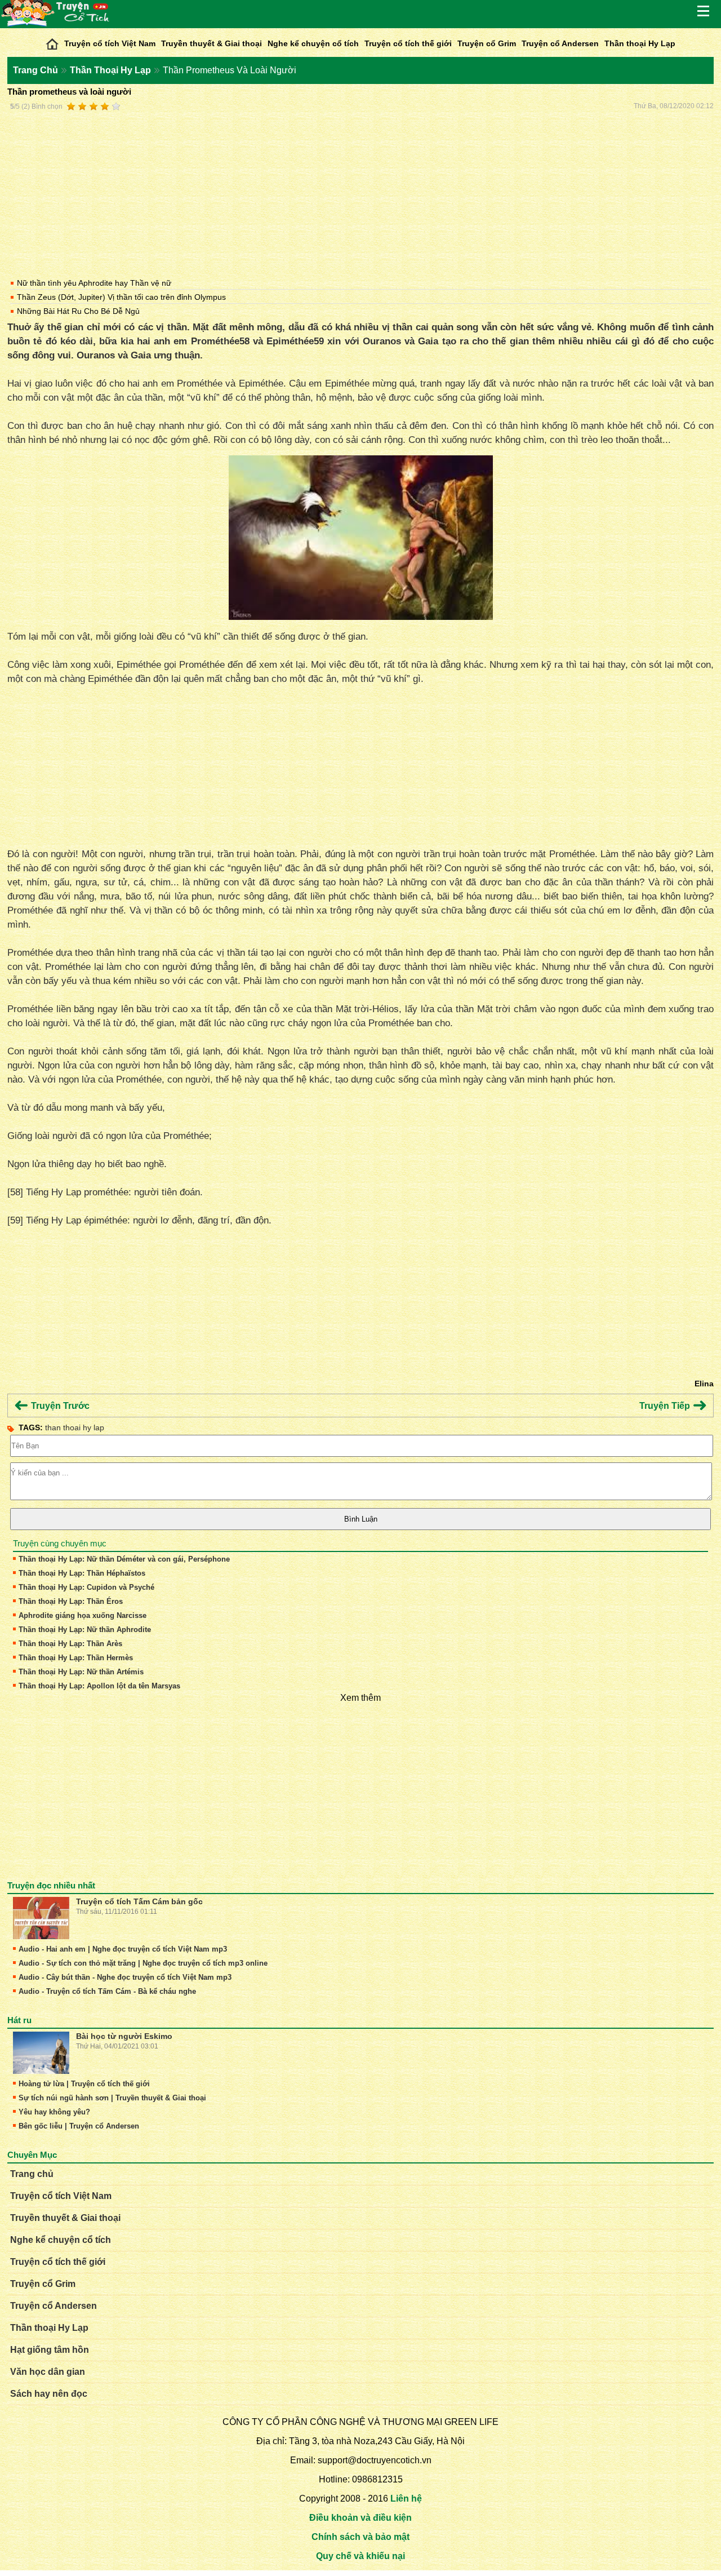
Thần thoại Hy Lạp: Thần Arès (70, 1644)
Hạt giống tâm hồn (50, 2350)
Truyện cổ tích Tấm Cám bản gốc (139, 1901)
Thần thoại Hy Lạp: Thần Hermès (76, 1658)
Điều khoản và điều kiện (360, 2518)
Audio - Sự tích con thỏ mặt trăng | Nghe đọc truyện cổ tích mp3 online (143, 1963)
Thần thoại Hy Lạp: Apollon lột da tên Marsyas (99, 1686)
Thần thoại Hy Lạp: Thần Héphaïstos (82, 1573)
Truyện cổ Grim (487, 43)
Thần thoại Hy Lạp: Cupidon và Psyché (86, 1587)
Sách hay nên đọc (49, 2394)
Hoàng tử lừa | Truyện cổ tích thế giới (84, 2084)
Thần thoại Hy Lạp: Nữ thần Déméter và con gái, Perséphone (124, 1559)
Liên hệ (406, 2499)
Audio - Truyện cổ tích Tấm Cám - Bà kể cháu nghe (107, 1991)
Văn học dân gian (48, 2372)
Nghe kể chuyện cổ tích (313, 43)
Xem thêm (360, 1698)
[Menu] (704, 11)
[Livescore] (52, 41)
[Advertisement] (360, 193)
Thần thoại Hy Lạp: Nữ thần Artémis (81, 1672)
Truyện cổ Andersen (560, 43)
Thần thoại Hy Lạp (640, 43)
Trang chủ (32, 2174)
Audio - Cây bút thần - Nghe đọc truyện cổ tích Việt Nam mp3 (125, 1977)
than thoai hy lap (75, 1427)
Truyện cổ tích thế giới (408, 43)
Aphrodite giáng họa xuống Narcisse (83, 1615)
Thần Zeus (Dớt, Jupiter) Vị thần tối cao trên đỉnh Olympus (121, 297)
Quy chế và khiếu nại (360, 2556)
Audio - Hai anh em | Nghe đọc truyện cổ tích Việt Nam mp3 (123, 1949)
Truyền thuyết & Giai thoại (212, 43)
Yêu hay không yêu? (54, 2112)
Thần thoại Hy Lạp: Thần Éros (71, 1601)
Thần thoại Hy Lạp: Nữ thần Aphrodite (85, 1630)
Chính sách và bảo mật (360, 2537)
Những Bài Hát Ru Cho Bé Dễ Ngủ (78, 311)
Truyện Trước (59, 1406)
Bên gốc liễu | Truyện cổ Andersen (79, 2126)
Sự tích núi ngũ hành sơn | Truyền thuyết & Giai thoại (112, 2098)
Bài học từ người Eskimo (124, 2036)
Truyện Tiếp (666, 1406)
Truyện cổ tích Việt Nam (110, 43)
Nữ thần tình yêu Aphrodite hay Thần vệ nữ (94, 283)
